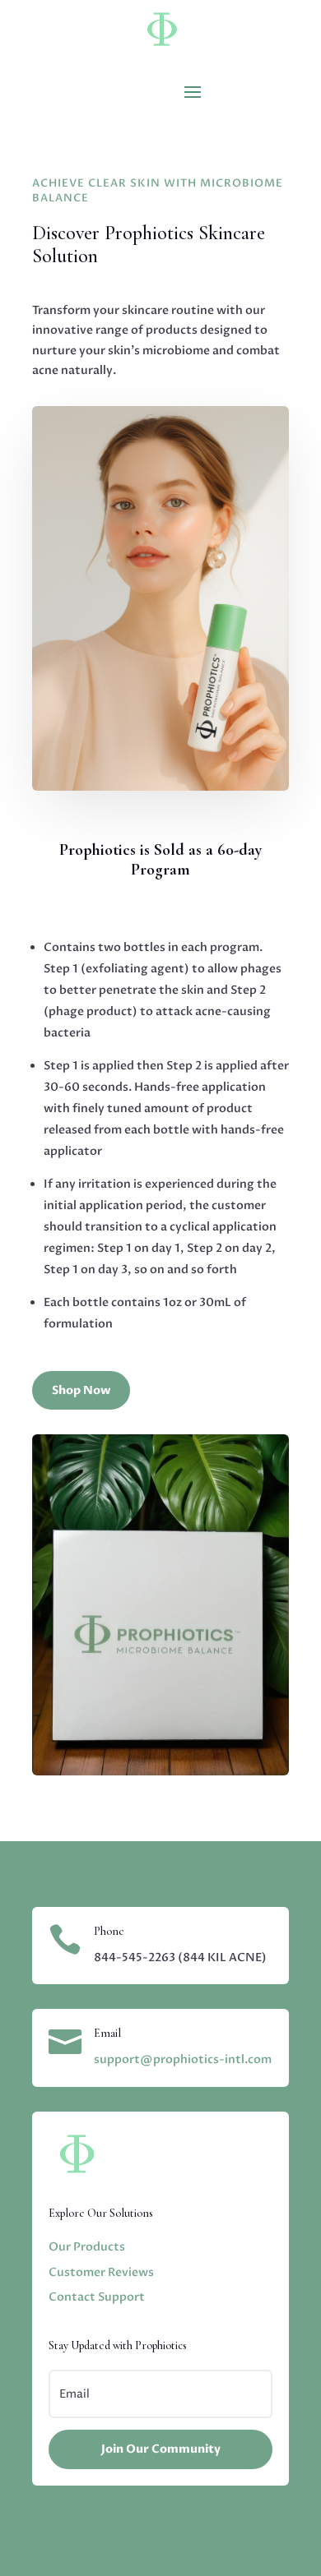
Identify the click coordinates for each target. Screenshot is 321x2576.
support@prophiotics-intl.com (183, 2059)
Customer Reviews (101, 2272)
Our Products (87, 2247)
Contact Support (97, 2297)
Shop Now (81, 1390)
